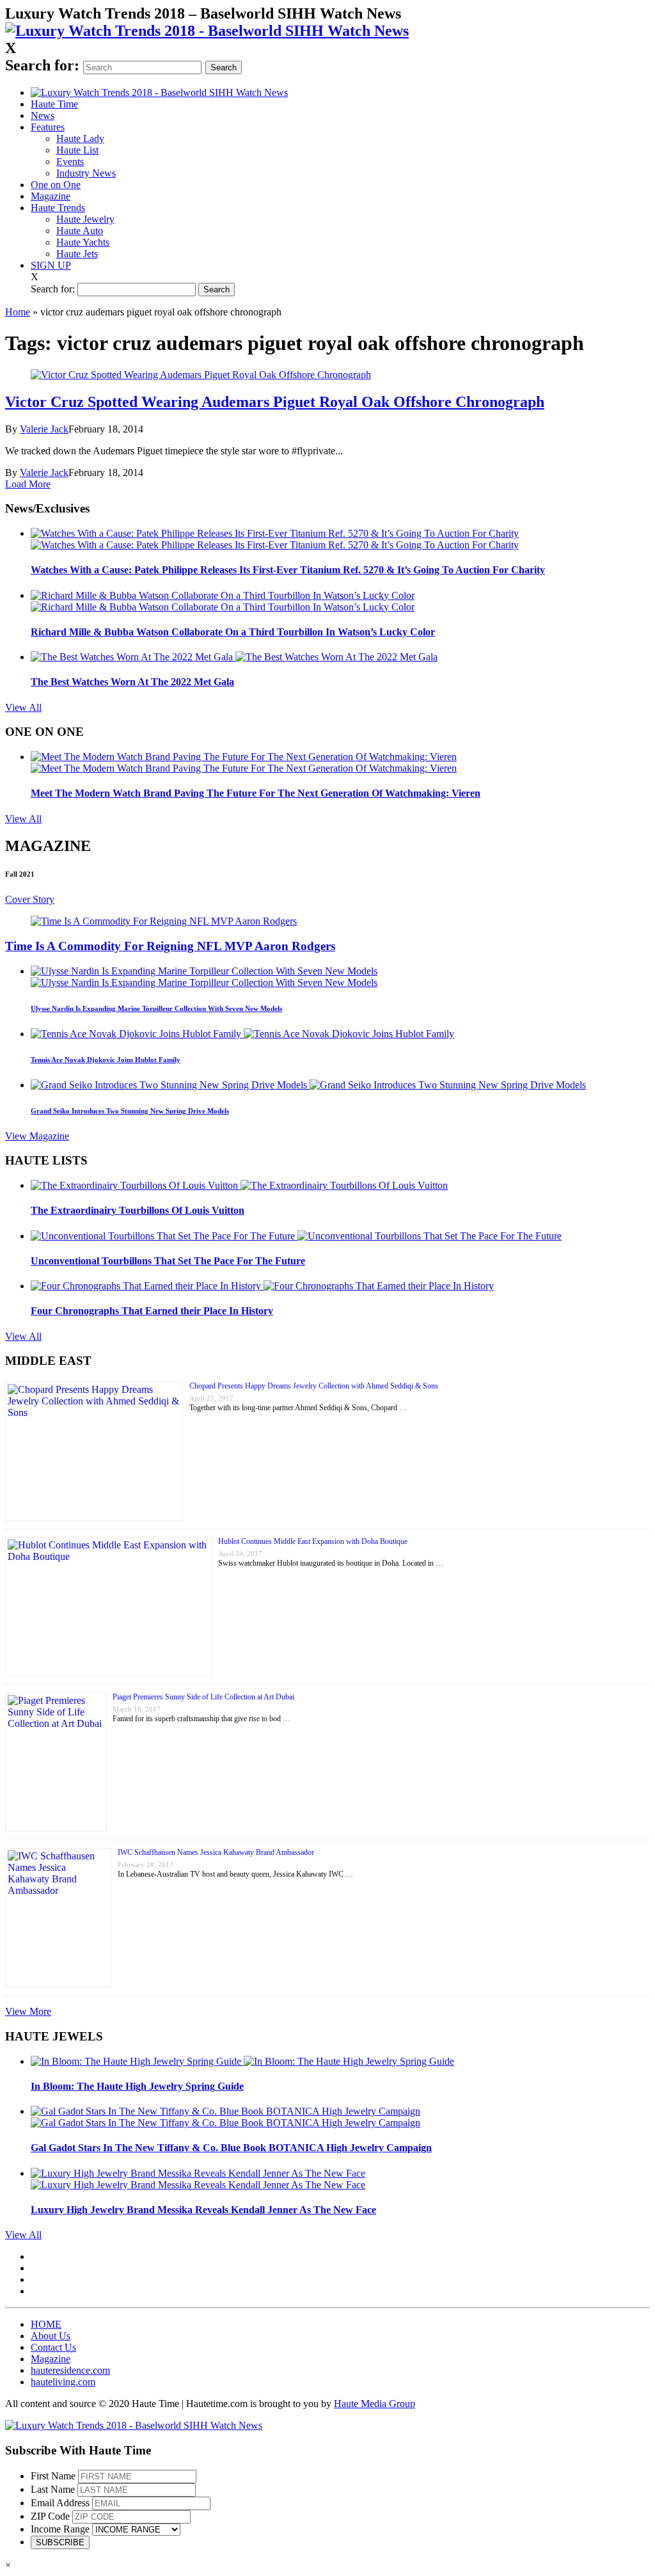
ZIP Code (50, 2516)
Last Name (53, 2489)
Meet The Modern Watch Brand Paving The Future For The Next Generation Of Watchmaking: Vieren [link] (256, 793)
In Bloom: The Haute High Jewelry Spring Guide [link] (137, 2086)
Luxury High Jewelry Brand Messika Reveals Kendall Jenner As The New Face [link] (203, 2210)
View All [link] (23, 707)
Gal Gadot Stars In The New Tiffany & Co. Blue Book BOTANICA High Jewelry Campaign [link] (231, 2148)
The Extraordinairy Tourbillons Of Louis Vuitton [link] (138, 1210)
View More (28, 2011)
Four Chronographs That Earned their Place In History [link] (152, 1311)
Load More (28, 484)
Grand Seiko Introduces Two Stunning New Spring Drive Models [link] (130, 1111)
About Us (51, 2336)
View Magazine (37, 1136)
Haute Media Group (375, 2404)
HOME (46, 2324)
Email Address (60, 2503)
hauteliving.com (63, 2382)
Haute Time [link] (54, 104)
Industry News (86, 173)
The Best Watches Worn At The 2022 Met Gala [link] (132, 682)
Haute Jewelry (85, 219)
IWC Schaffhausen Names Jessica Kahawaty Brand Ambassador (216, 1852)
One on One (56, 185)
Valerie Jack (44, 429)
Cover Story (30, 899)
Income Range (60, 2529)
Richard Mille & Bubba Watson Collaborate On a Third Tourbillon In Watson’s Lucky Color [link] (233, 632)
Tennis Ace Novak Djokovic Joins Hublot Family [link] (106, 1060)
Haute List (77, 150)
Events (70, 162)
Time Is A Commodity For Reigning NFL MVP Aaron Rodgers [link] (170, 946)
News (43, 115)
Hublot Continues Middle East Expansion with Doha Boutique (313, 1541)
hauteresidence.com (70, 2370)
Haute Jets (77, 254)
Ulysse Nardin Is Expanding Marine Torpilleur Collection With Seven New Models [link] (156, 1008)
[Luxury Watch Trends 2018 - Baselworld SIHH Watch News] (134, 2425)
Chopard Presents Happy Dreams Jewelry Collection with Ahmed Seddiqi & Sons (314, 1386)
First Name (53, 2476)
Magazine (51, 196)
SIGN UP (51, 265)
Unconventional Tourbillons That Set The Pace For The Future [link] (168, 1261)
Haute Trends (58, 208)
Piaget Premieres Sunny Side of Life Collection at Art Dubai (203, 1697)
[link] (207, 31)
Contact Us (53, 2347)
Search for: (42, 65)
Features (48, 127)
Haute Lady (80, 139)
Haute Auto (80, 231)
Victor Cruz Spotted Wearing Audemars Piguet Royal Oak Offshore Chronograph (275, 402)
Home (18, 312)
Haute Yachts (83, 242)
